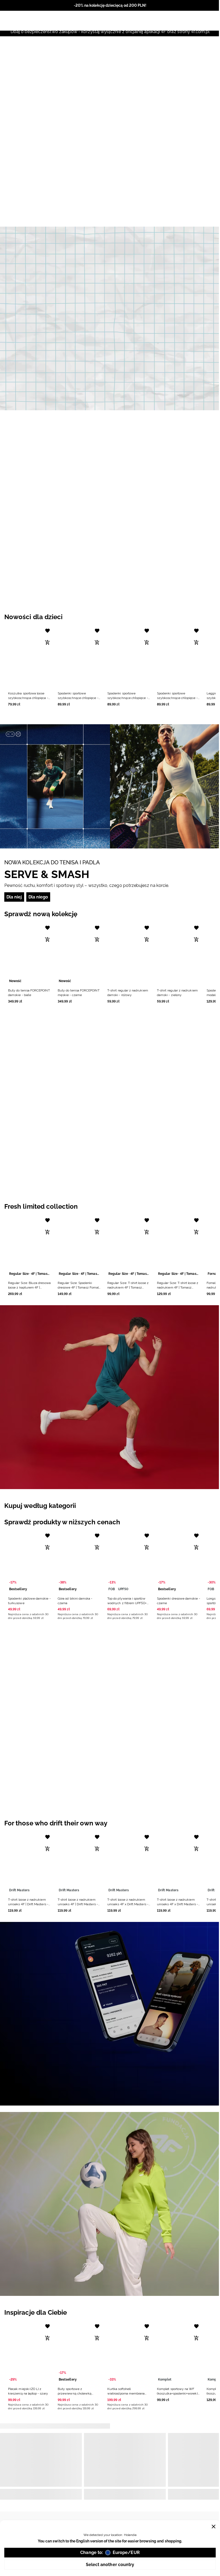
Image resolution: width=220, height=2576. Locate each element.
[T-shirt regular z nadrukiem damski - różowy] (129, 954)
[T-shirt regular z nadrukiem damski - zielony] (179, 954)
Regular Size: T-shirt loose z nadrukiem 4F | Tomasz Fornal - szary (178, 1287)
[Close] (214, 2527)
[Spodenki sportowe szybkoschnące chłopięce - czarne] (79, 657)
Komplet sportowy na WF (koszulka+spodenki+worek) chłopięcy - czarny (177, 2393)
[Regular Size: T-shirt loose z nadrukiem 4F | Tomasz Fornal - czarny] (129, 1246)
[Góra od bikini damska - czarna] (79, 1562)
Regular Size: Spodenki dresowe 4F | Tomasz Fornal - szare (79, 1287)
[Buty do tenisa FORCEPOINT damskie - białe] (30, 954)
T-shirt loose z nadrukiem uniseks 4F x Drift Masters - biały (177, 1904)
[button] (30, 665)
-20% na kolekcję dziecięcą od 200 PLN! (110, 5)
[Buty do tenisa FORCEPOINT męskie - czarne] (79, 954)
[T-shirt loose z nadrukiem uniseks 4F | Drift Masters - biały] (30, 1863)
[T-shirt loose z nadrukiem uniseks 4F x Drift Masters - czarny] (129, 1863)
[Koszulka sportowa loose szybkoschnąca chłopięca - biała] (30, 657)
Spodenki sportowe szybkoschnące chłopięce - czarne (78, 698)
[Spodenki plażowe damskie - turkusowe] (30, 1562)
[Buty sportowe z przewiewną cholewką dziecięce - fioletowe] (79, 2352)
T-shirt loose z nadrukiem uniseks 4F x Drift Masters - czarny (128, 1904)
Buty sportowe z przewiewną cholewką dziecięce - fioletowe (75, 2393)
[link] (110, 318)
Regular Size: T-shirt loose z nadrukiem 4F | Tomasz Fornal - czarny (128, 1287)
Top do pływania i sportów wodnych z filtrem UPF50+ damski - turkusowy (127, 1603)
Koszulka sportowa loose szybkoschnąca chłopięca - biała (28, 698)
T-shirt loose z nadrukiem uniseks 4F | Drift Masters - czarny (78, 1904)
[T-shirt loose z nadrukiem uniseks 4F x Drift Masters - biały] (179, 1863)
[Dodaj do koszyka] (47, 643)
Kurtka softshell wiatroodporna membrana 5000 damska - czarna (126, 2393)
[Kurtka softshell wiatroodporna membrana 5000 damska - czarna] (129, 2352)
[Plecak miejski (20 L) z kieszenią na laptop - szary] (30, 2352)
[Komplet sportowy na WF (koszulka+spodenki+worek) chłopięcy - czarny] (179, 2352)
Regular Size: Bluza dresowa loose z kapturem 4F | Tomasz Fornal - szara (29, 1287)
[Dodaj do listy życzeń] (47, 631)
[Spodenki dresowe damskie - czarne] (179, 1562)
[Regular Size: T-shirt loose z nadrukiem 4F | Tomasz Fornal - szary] (179, 1246)
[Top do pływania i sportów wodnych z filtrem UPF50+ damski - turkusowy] (129, 1562)
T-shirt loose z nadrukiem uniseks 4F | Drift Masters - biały (28, 1904)
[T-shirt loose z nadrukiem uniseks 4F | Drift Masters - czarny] (79, 1863)
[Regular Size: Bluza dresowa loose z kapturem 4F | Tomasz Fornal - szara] (30, 1246)
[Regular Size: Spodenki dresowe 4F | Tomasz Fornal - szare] (79, 1246)
